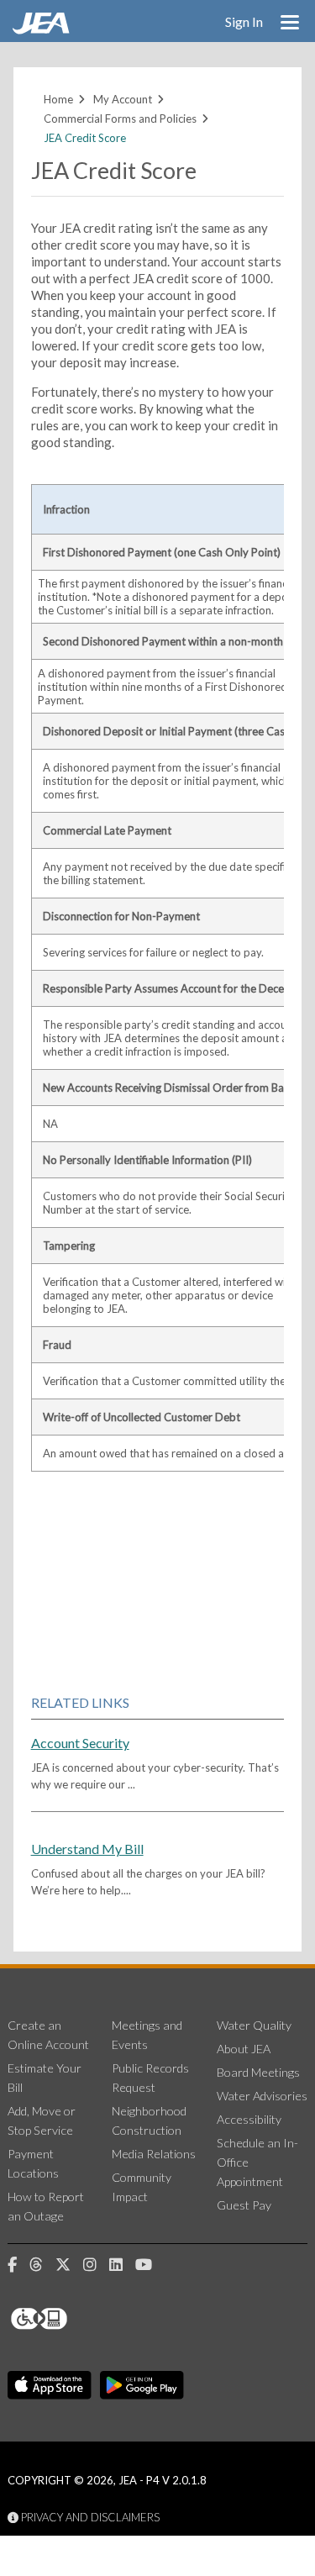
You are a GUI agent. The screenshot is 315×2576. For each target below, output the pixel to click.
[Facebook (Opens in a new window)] (18, 2265)
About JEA (244, 2049)
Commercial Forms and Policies (120, 119)
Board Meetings (258, 2072)
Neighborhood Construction (149, 2120)
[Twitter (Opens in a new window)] (69, 2265)
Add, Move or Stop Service (42, 2120)
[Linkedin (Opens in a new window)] (122, 2265)
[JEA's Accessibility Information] (71, 2319)
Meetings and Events (147, 2035)
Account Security (80, 1743)
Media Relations (154, 2154)
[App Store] (50, 2386)
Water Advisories (262, 2096)
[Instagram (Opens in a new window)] (96, 2265)
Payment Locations (33, 2163)
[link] (43, 29)
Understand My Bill (87, 1849)
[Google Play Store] (142, 2386)
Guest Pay (244, 2205)
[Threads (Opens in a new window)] (42, 2265)
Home (58, 99)
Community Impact (142, 2187)
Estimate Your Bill (45, 2078)
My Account (123, 99)
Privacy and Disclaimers (89, 2517)
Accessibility (249, 2119)
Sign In (244, 21)
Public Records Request (150, 2078)
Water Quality (254, 2025)
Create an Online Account (48, 2035)
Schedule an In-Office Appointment (257, 2162)
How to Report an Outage (46, 2206)
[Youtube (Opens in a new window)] (150, 2265)
